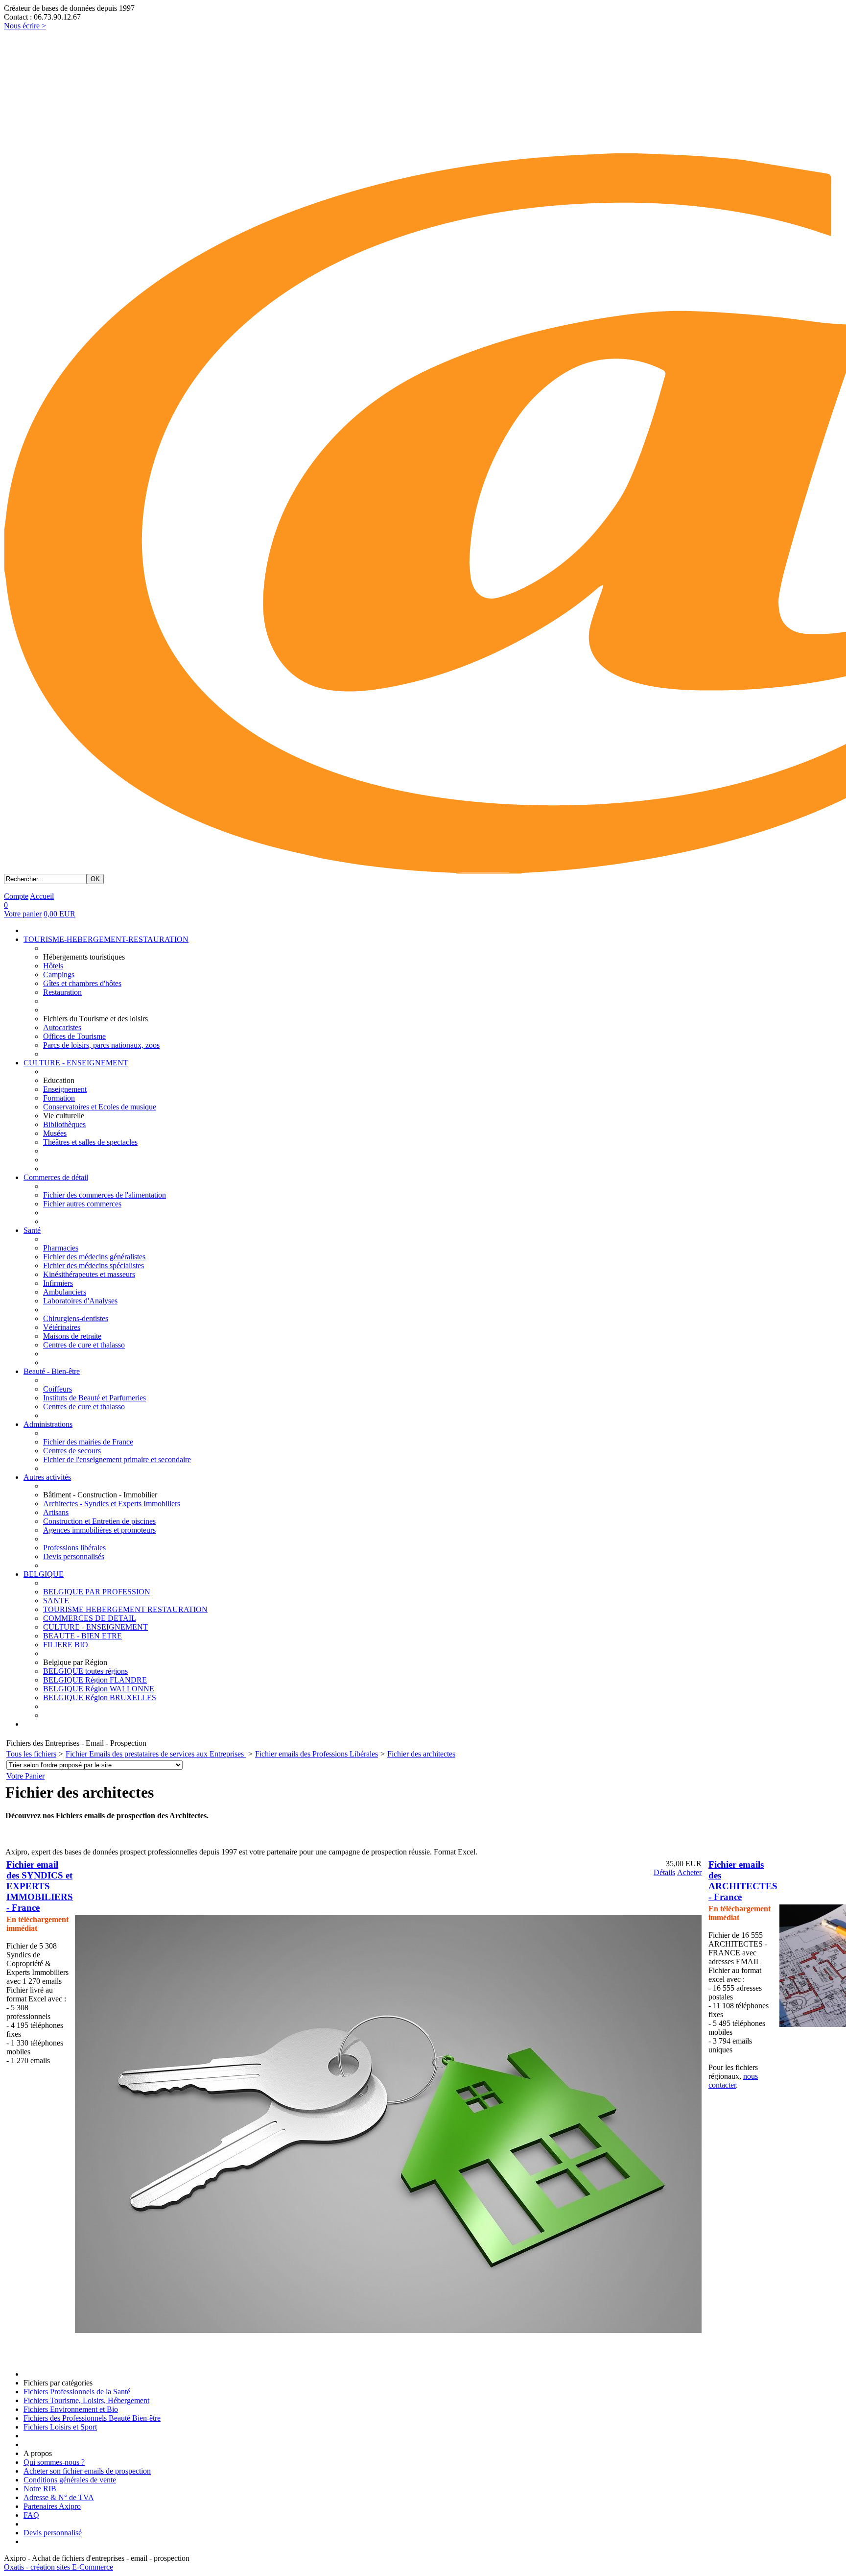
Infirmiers (58, 1283)
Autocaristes (62, 1027)
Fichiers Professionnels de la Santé (77, 2392)
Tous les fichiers (31, 1754)
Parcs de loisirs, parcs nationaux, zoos (101, 1045)
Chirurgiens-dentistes (76, 1318)
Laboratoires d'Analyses (80, 1301)
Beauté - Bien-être (52, 1371)
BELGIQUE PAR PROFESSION (97, 1592)
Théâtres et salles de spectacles (90, 1142)
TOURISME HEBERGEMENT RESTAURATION (125, 1609)
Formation (59, 1098)
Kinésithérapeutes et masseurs (89, 1274)
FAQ (31, 2515)
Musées (55, 1133)
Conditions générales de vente (70, 2480)
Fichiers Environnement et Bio (71, 2409)
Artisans (56, 1512)
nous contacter (733, 2081)
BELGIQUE (44, 1574)
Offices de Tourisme (74, 1036)
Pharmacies (61, 1248)
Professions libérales (74, 1548)
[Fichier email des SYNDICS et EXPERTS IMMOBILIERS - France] (388, 2330)
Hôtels (53, 966)
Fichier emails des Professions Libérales (317, 1754)
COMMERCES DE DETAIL (90, 1618)
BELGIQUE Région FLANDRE (95, 1680)
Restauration (62, 992)
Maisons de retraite (72, 1336)
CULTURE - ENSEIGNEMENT (76, 1063)
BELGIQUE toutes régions (85, 1671)
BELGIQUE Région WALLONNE (99, 1689)
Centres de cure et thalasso (84, 1345)
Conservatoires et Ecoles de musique (100, 1107)
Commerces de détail (56, 1177)
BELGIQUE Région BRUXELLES (100, 1697)
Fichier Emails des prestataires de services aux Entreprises (156, 1754)
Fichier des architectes (421, 1754)
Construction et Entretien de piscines (99, 1521)
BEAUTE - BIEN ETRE (82, 1636)
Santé (32, 1230)
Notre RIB (40, 2489)
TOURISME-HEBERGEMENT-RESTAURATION (106, 939)
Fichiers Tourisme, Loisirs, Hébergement (86, 2400)
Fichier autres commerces (82, 1204)
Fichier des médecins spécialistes (94, 1265)
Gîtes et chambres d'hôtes (82, 983)
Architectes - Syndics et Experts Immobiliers (112, 1504)
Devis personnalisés (74, 1556)
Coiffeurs (58, 1389)
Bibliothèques (64, 1124)
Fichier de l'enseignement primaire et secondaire (117, 1459)
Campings (59, 975)
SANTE (56, 1601)
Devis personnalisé (53, 2533)
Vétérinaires (62, 1327)
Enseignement (65, 1089)
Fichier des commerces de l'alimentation (105, 1195)
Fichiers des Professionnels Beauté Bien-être (92, 2418)
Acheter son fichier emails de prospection (87, 2471)
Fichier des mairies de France (88, 1442)
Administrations (48, 1424)
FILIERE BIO (66, 1645)
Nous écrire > (25, 26)
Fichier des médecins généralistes (94, 1257)
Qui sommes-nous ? (54, 2462)
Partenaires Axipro (52, 2506)
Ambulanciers (65, 1292)
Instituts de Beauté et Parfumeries (94, 1398)
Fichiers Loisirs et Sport (60, 2427)
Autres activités (47, 1477)
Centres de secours (72, 1451)
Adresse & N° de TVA (59, 2497)
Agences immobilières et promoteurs (99, 1530)
